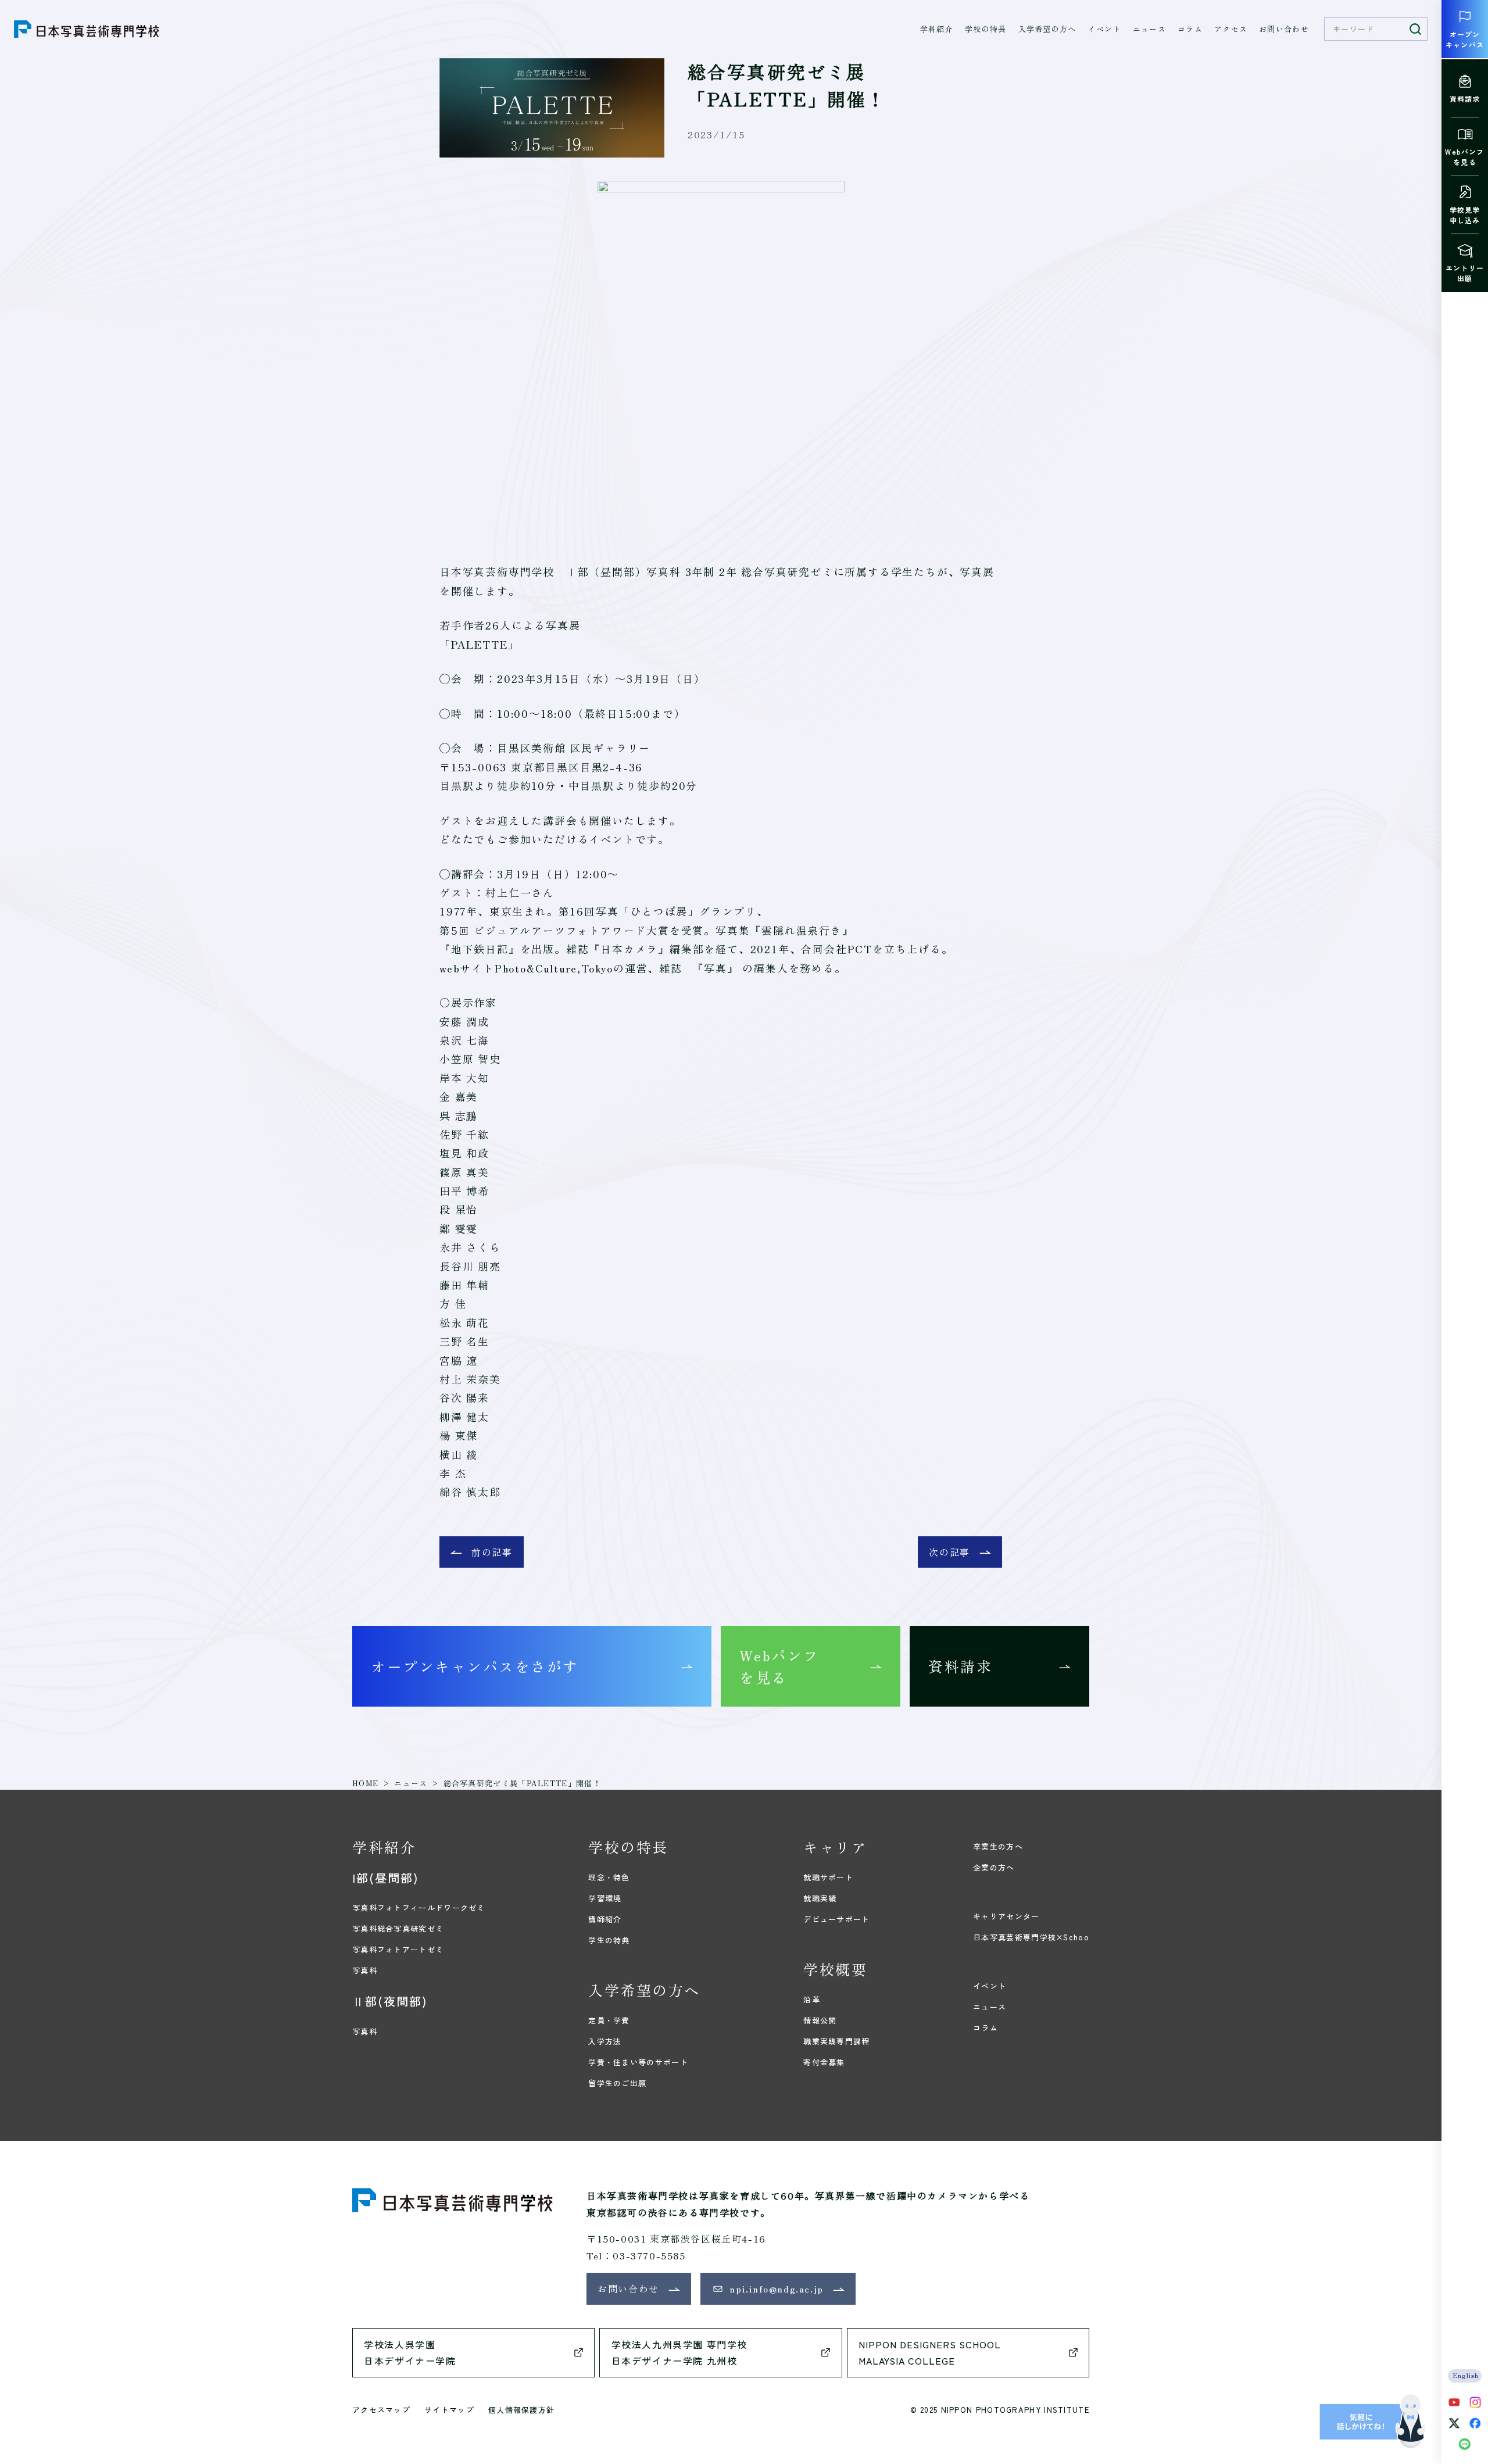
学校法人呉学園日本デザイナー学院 (410, 2353)
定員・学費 (609, 2020)
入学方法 (605, 2041)
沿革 (812, 1999)
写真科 (365, 1970)
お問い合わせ (1284, 29)
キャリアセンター (1006, 1916)
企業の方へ (994, 1867)
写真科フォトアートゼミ (398, 1949)
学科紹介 (937, 29)
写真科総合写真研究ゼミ (398, 1928)
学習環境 (605, 1898)
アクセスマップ (381, 2410)
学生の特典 (609, 1940)
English (1466, 2375)
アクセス (1231, 29)
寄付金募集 (824, 2062)
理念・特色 (609, 1877)
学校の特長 (986, 29)
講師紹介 (605, 1919)
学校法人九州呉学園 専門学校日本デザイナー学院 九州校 (679, 2353)
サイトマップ (449, 2410)
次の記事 (949, 1552)
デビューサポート (836, 1919)
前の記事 (492, 1552)
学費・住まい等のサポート (638, 2062)
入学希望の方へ (1047, 29)
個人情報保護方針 (521, 2410)
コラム (1190, 29)
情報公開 (820, 2020)
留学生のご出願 (617, 2083)
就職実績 (820, 1898)
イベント (1105, 29)
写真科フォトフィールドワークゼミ (419, 1907)
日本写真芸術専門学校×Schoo (1031, 1937)
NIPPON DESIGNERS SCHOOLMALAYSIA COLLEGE (930, 2353)
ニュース (1149, 29)
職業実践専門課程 (836, 2041)
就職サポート (828, 1877)
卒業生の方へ (998, 1846)
